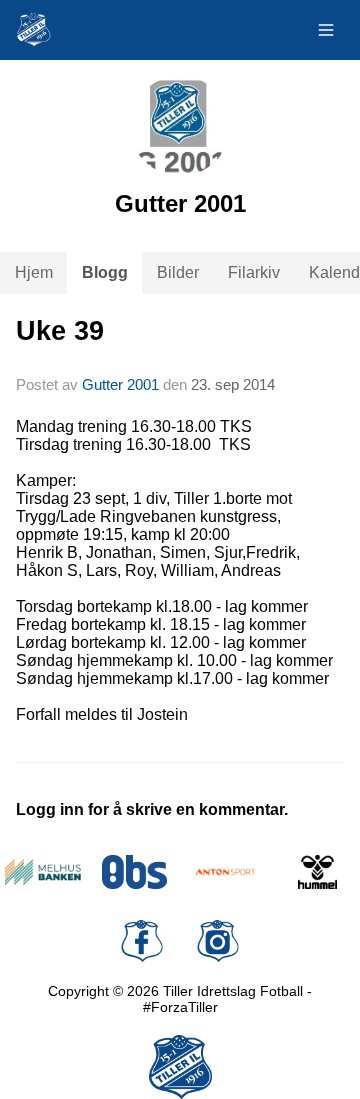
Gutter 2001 (120, 384)
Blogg (105, 272)
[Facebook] (142, 941)
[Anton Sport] (226, 872)
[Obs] (135, 872)
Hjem (34, 272)
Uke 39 (60, 331)
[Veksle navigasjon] (326, 30)
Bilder (178, 272)
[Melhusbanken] (43, 872)
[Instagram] (218, 941)
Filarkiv (254, 272)
